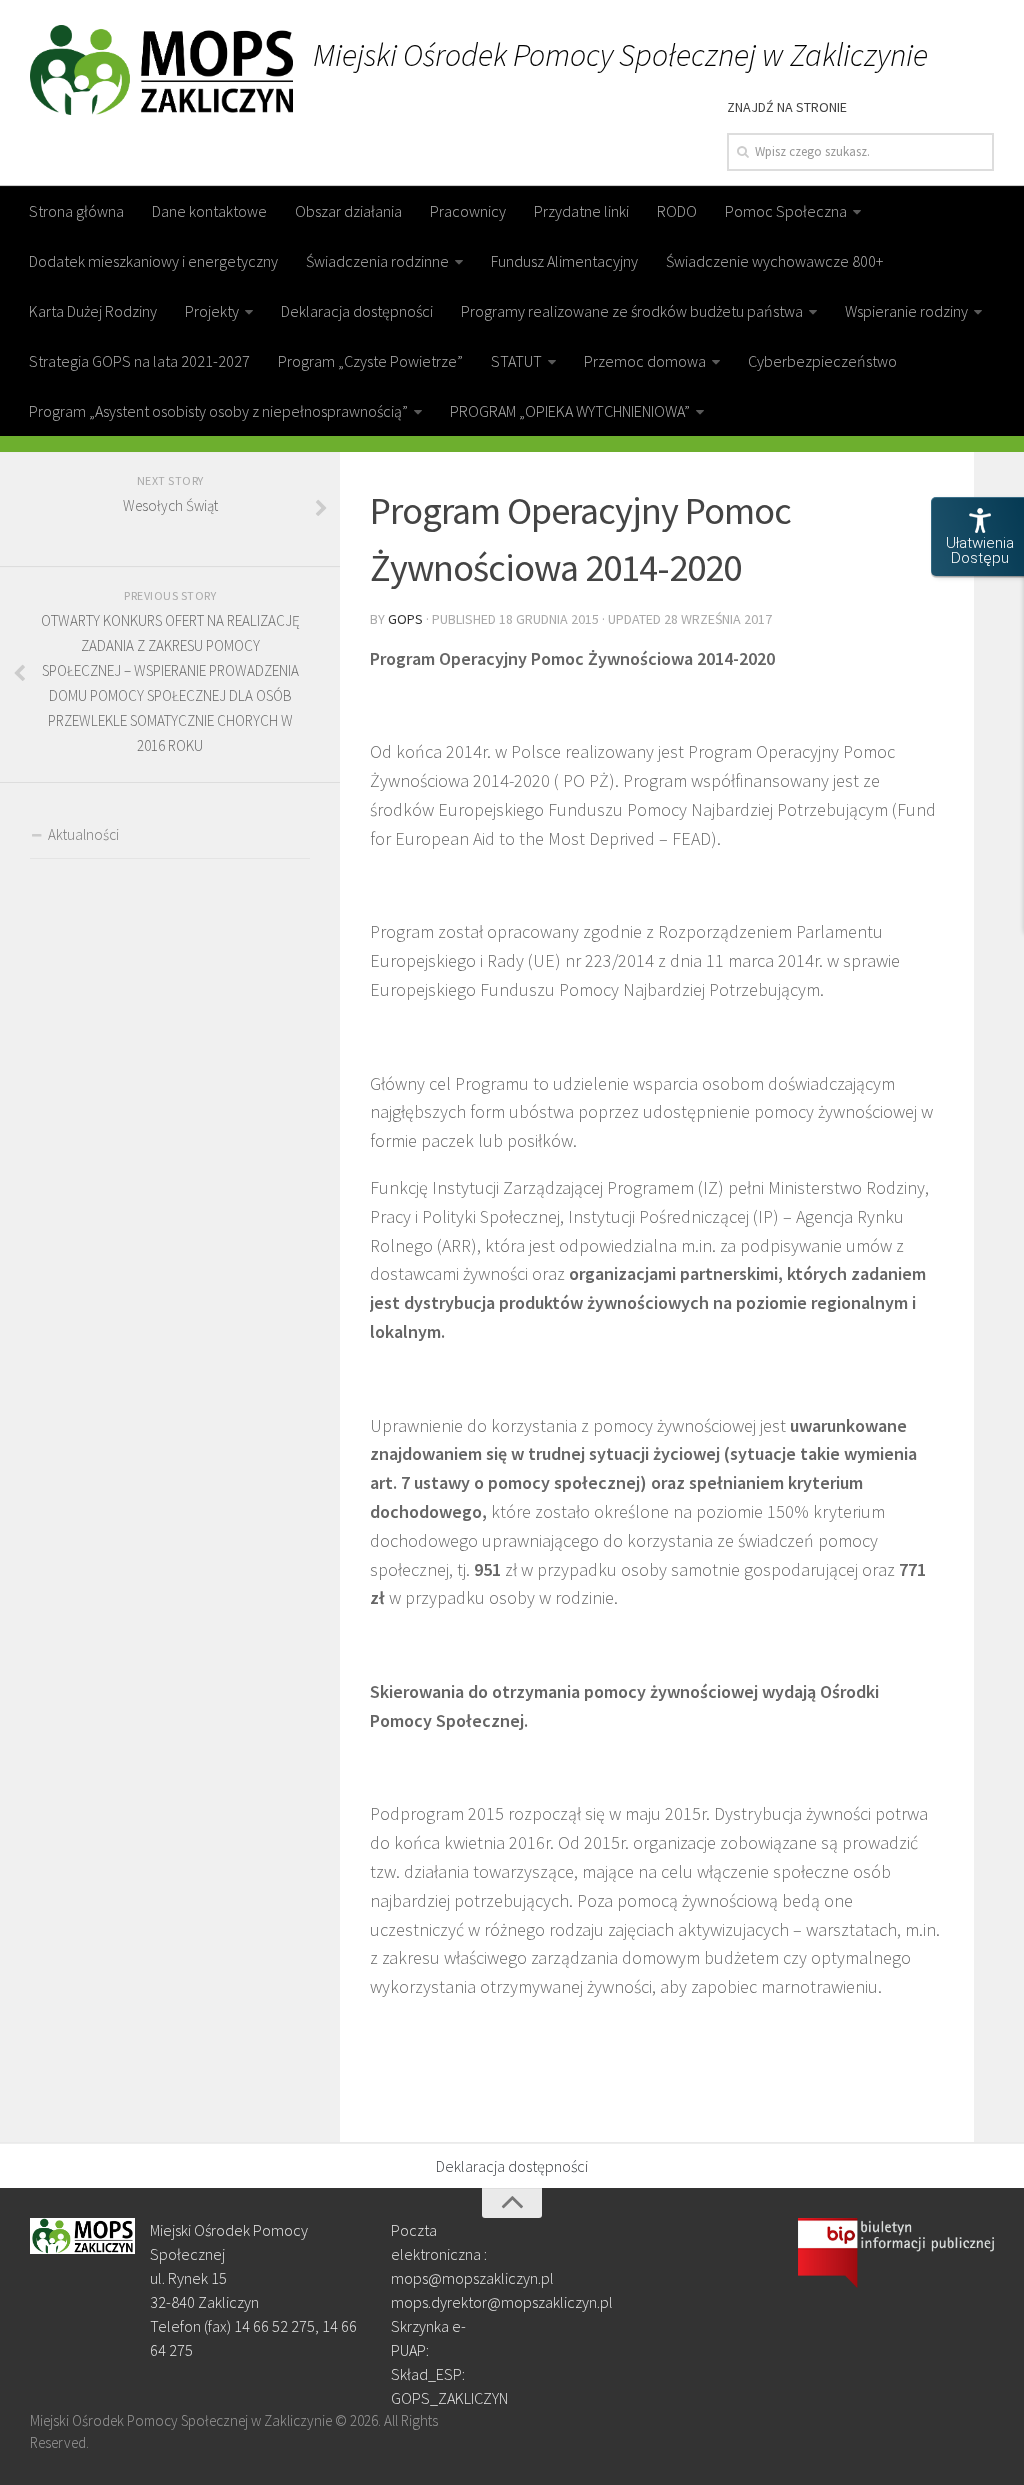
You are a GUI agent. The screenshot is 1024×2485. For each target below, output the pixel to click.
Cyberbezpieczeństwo (822, 361)
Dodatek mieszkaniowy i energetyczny (153, 261)
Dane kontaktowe (209, 211)
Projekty (212, 311)
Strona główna (76, 211)
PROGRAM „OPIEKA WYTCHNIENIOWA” (570, 411)
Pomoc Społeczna (786, 211)
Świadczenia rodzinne (377, 261)
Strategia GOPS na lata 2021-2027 (139, 361)
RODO (677, 211)
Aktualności (83, 834)
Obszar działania (348, 211)
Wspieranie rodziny (906, 311)
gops (405, 619)
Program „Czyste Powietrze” (370, 361)
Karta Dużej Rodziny (93, 311)
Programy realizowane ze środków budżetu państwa (632, 311)
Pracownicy (468, 211)
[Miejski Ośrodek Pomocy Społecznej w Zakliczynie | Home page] (161, 70)
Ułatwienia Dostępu (980, 550)
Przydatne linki (581, 211)
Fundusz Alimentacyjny (564, 261)
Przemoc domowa (645, 361)
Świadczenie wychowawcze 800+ (774, 261)
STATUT (516, 361)
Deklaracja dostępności (357, 311)
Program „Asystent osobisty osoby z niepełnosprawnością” (218, 411)
